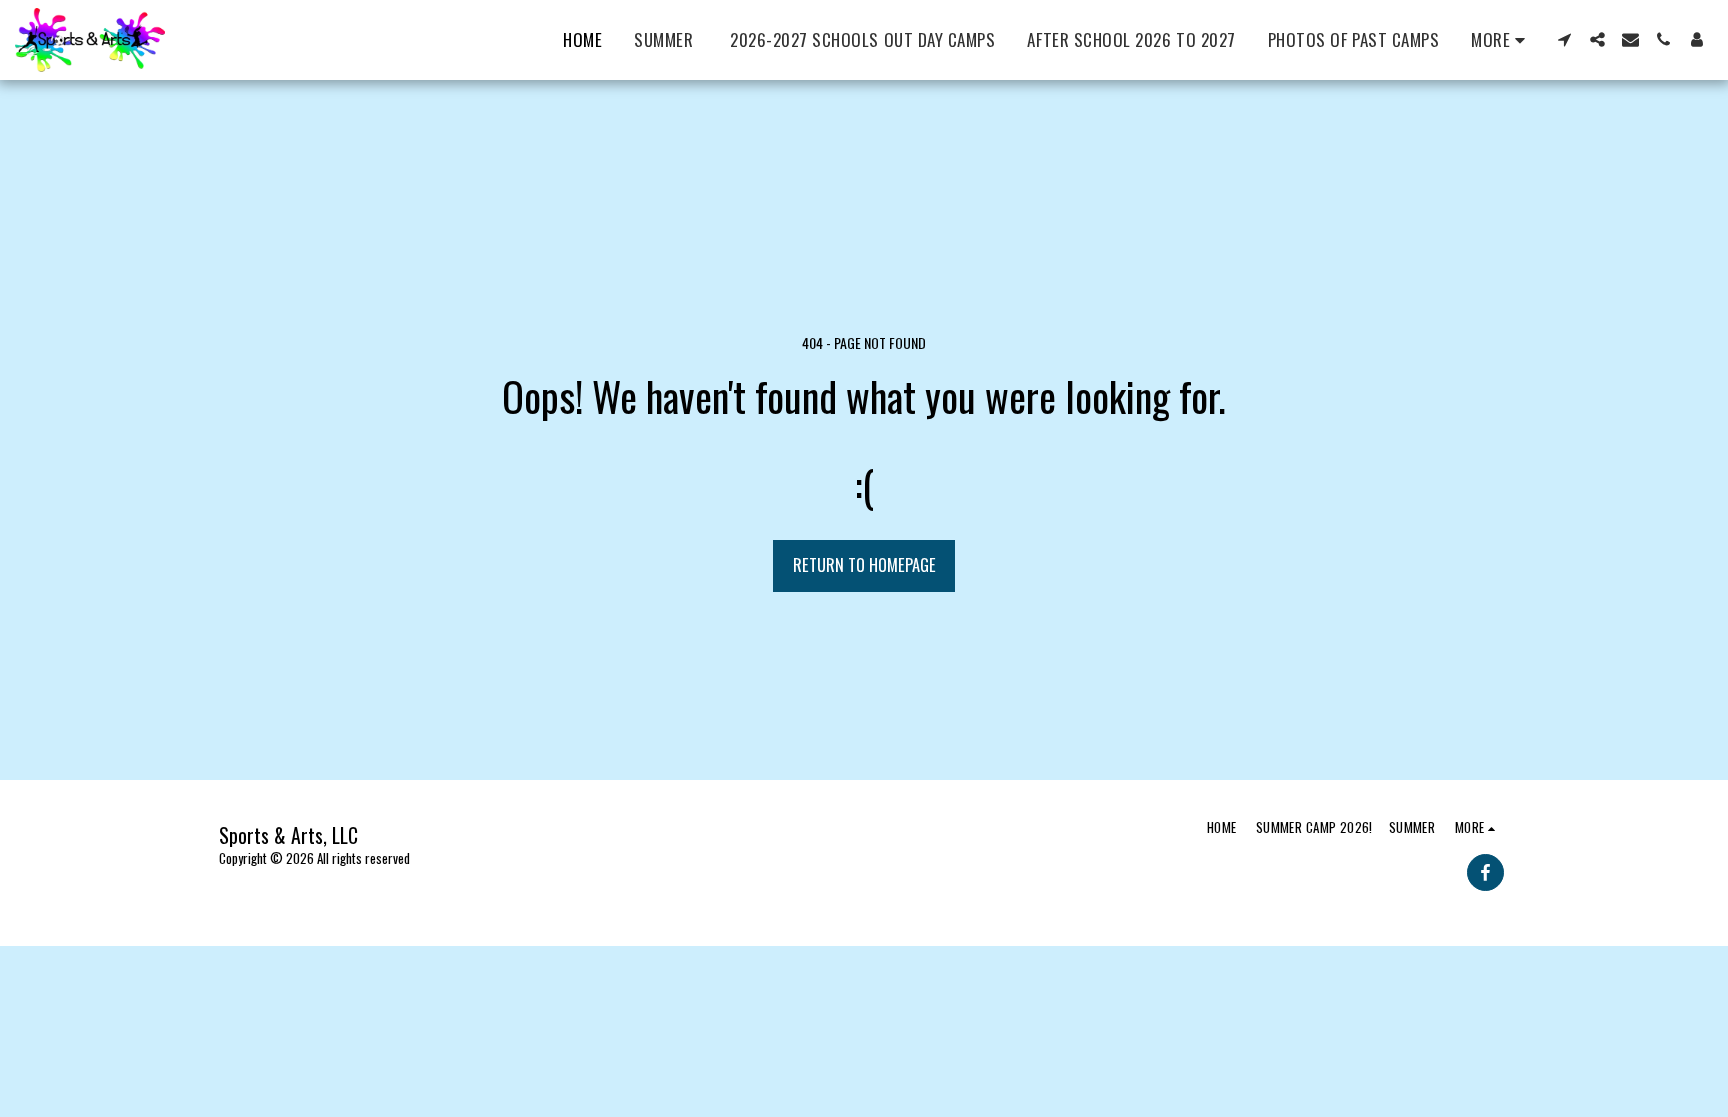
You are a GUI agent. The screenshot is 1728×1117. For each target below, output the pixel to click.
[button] (1564, 39)
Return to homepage (864, 564)
